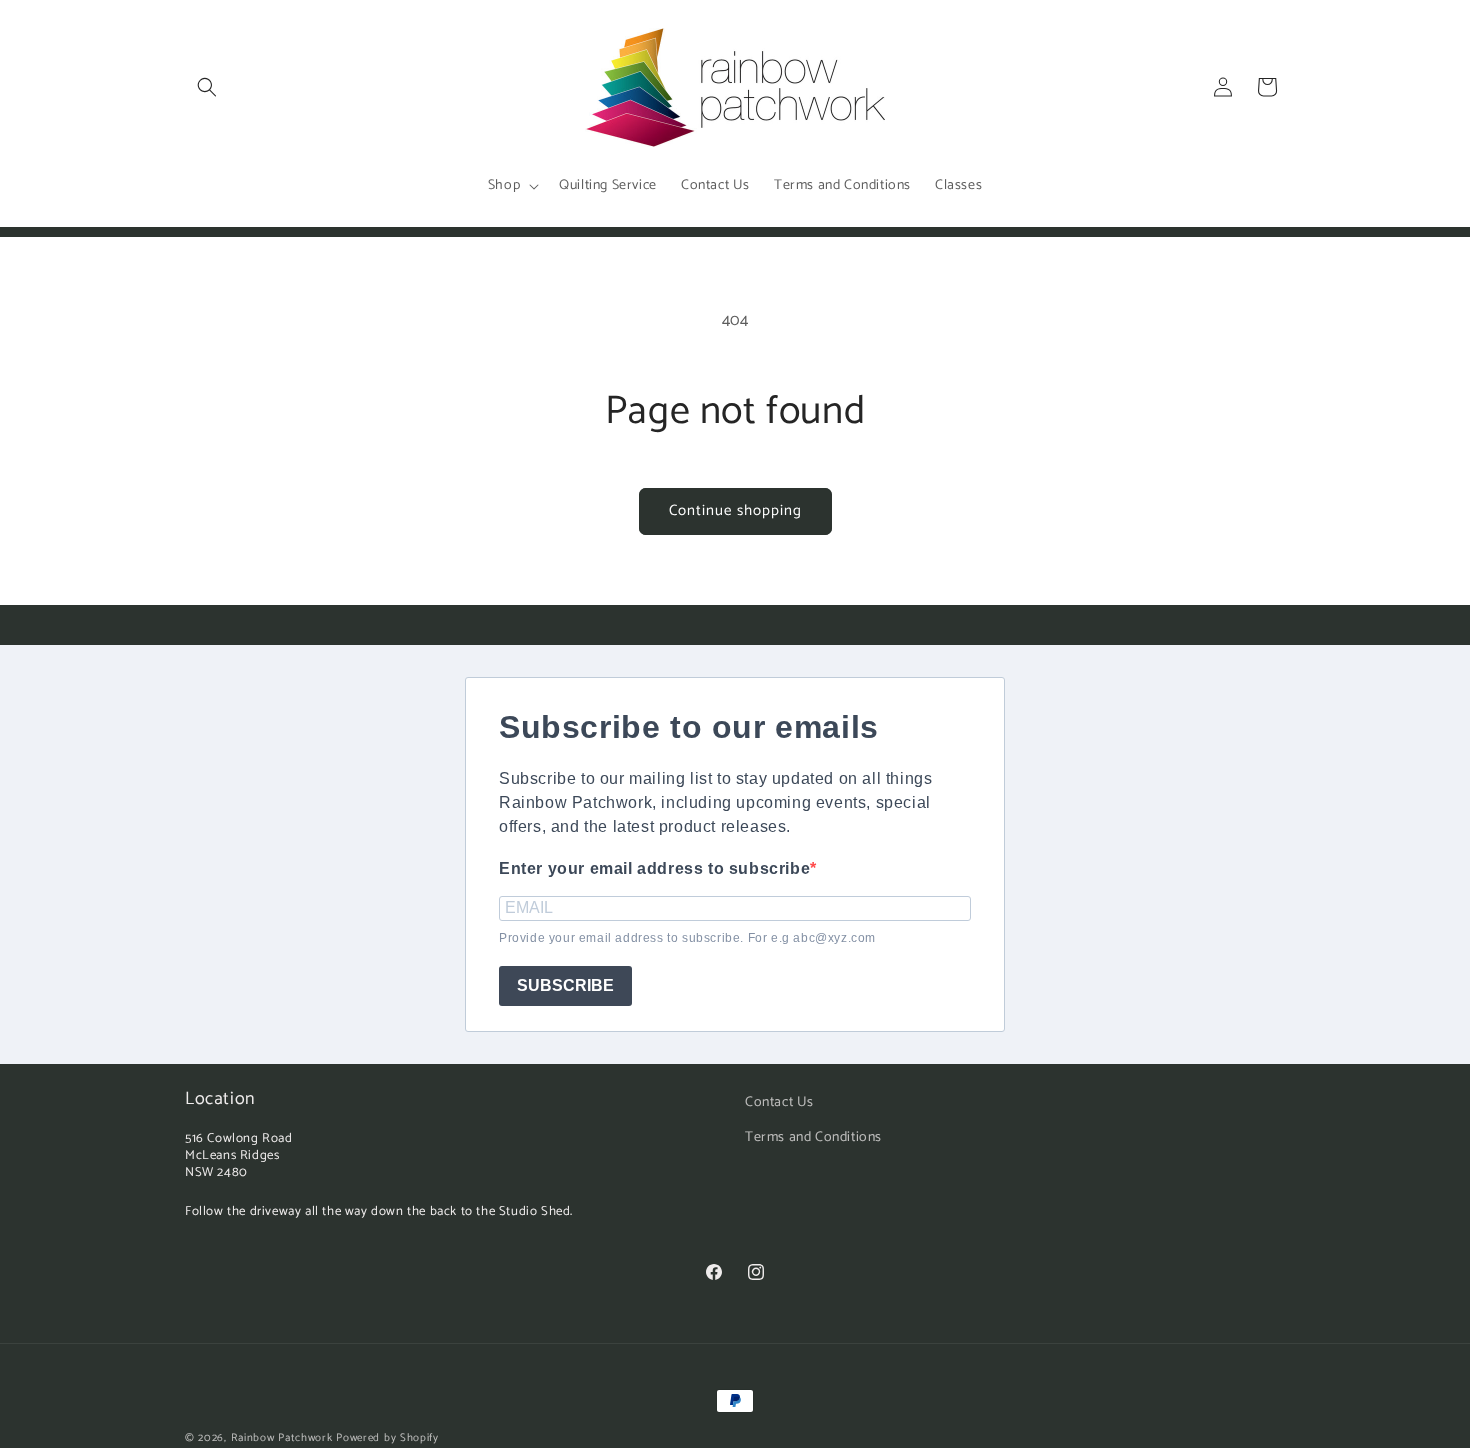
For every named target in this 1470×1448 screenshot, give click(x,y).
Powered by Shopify (387, 1438)
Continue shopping (735, 510)
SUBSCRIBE (565, 985)
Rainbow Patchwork (282, 1438)
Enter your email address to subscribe (654, 868)
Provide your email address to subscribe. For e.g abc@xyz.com (687, 938)
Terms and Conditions (813, 1137)
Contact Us (779, 1102)
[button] (207, 87)
